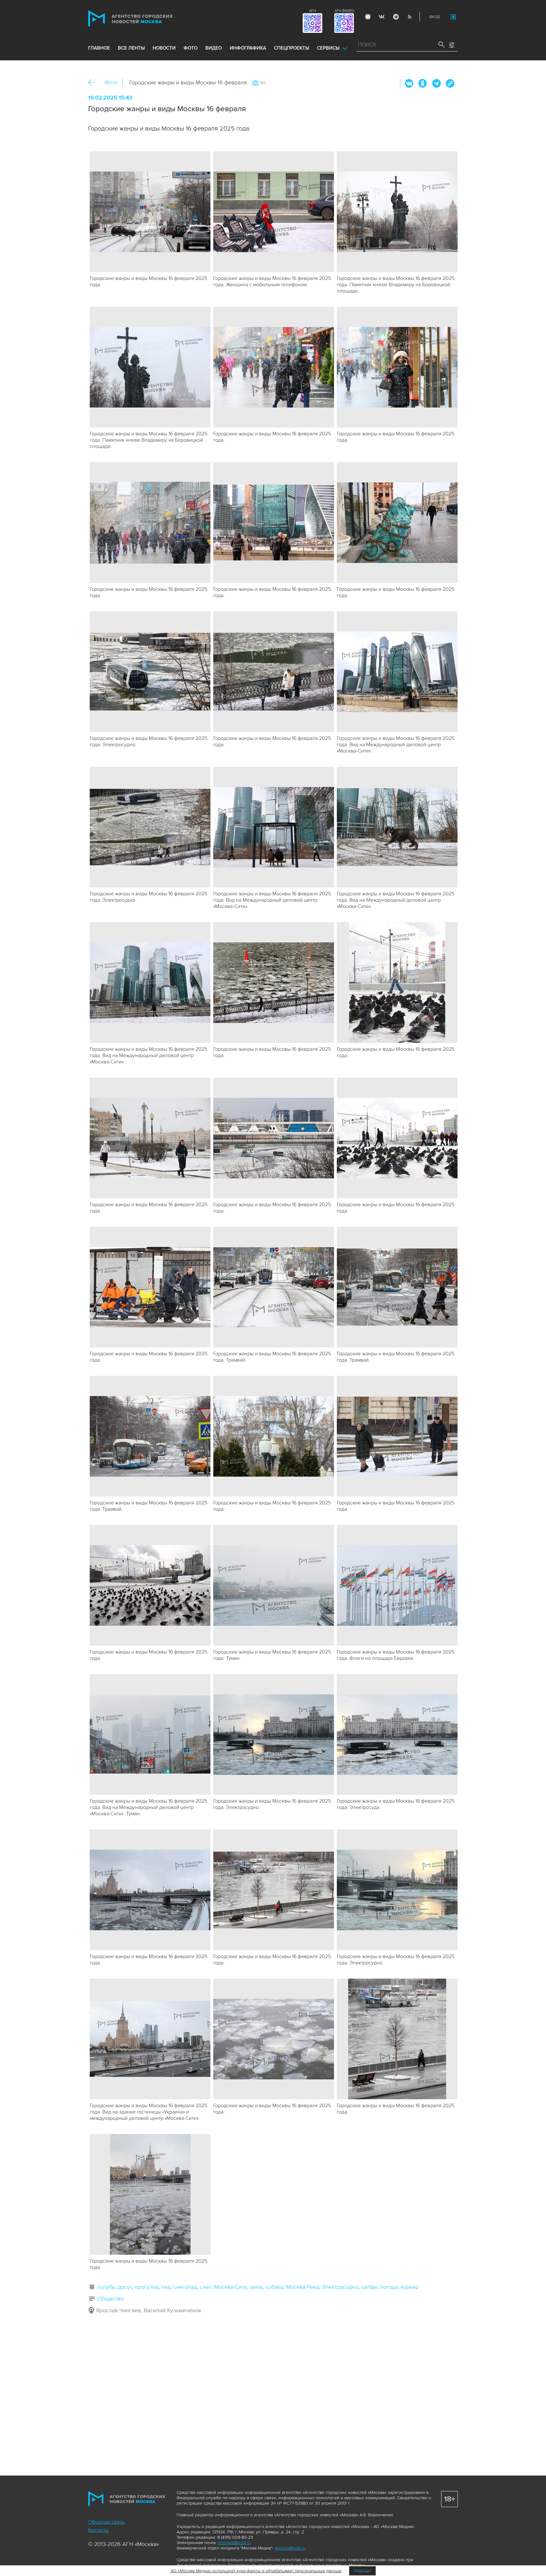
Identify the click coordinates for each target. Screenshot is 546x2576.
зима (256, 2287)
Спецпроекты (291, 48)
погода (389, 2287)
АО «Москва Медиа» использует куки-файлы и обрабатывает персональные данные (256, 2571)
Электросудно (340, 2287)
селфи (369, 2287)
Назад (94, 83)
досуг (125, 2287)
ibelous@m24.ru (290, 2548)
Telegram (396, 17)
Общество (111, 2299)
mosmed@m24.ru (234, 2543)
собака (274, 2287)
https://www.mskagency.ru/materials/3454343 (450, 83)
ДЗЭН (368, 17)
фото (191, 48)
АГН (313, 11)
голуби (106, 2287)
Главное (99, 48)
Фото (111, 82)
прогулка (146, 2287)
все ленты (131, 48)
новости (164, 48)
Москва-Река (302, 2287)
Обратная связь (106, 2522)
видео (214, 48)
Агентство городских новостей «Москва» (143, 18)
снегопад (185, 2287)
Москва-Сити (231, 2287)
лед (166, 2287)
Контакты (98, 2530)
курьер (410, 2287)
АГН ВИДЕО (344, 11)
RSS (409, 17)
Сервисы (328, 48)
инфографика (248, 48)
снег (206, 2287)
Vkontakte (382, 17)
